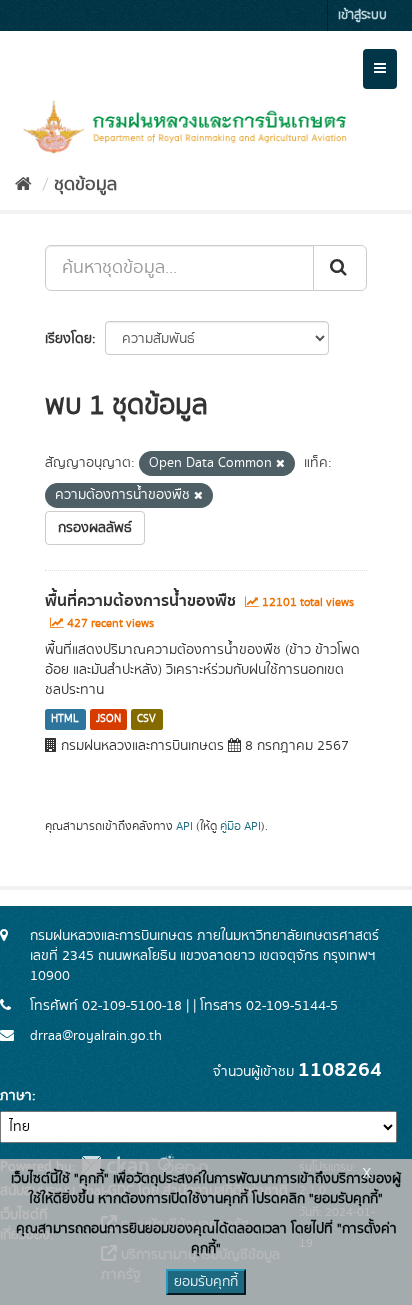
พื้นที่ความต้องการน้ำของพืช (140, 601)
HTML (65, 719)
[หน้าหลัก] (23, 185)
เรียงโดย (68, 339)
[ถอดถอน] (280, 464)
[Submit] (340, 268)
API (184, 826)
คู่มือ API (240, 826)
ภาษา (16, 1096)
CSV (146, 719)
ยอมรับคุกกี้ (206, 1282)
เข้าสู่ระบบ (362, 15)
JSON (108, 719)
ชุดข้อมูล (85, 185)
